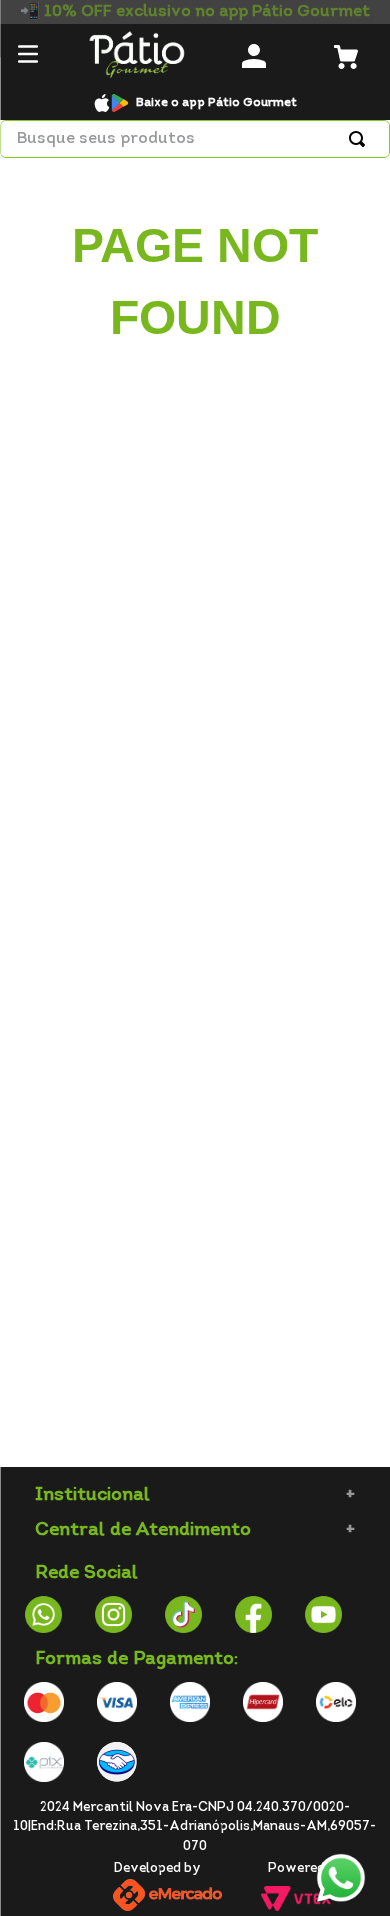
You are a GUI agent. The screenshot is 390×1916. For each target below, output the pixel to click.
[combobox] (195, 139)
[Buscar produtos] (361, 139)
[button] (28, 56)
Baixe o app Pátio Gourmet (216, 103)
